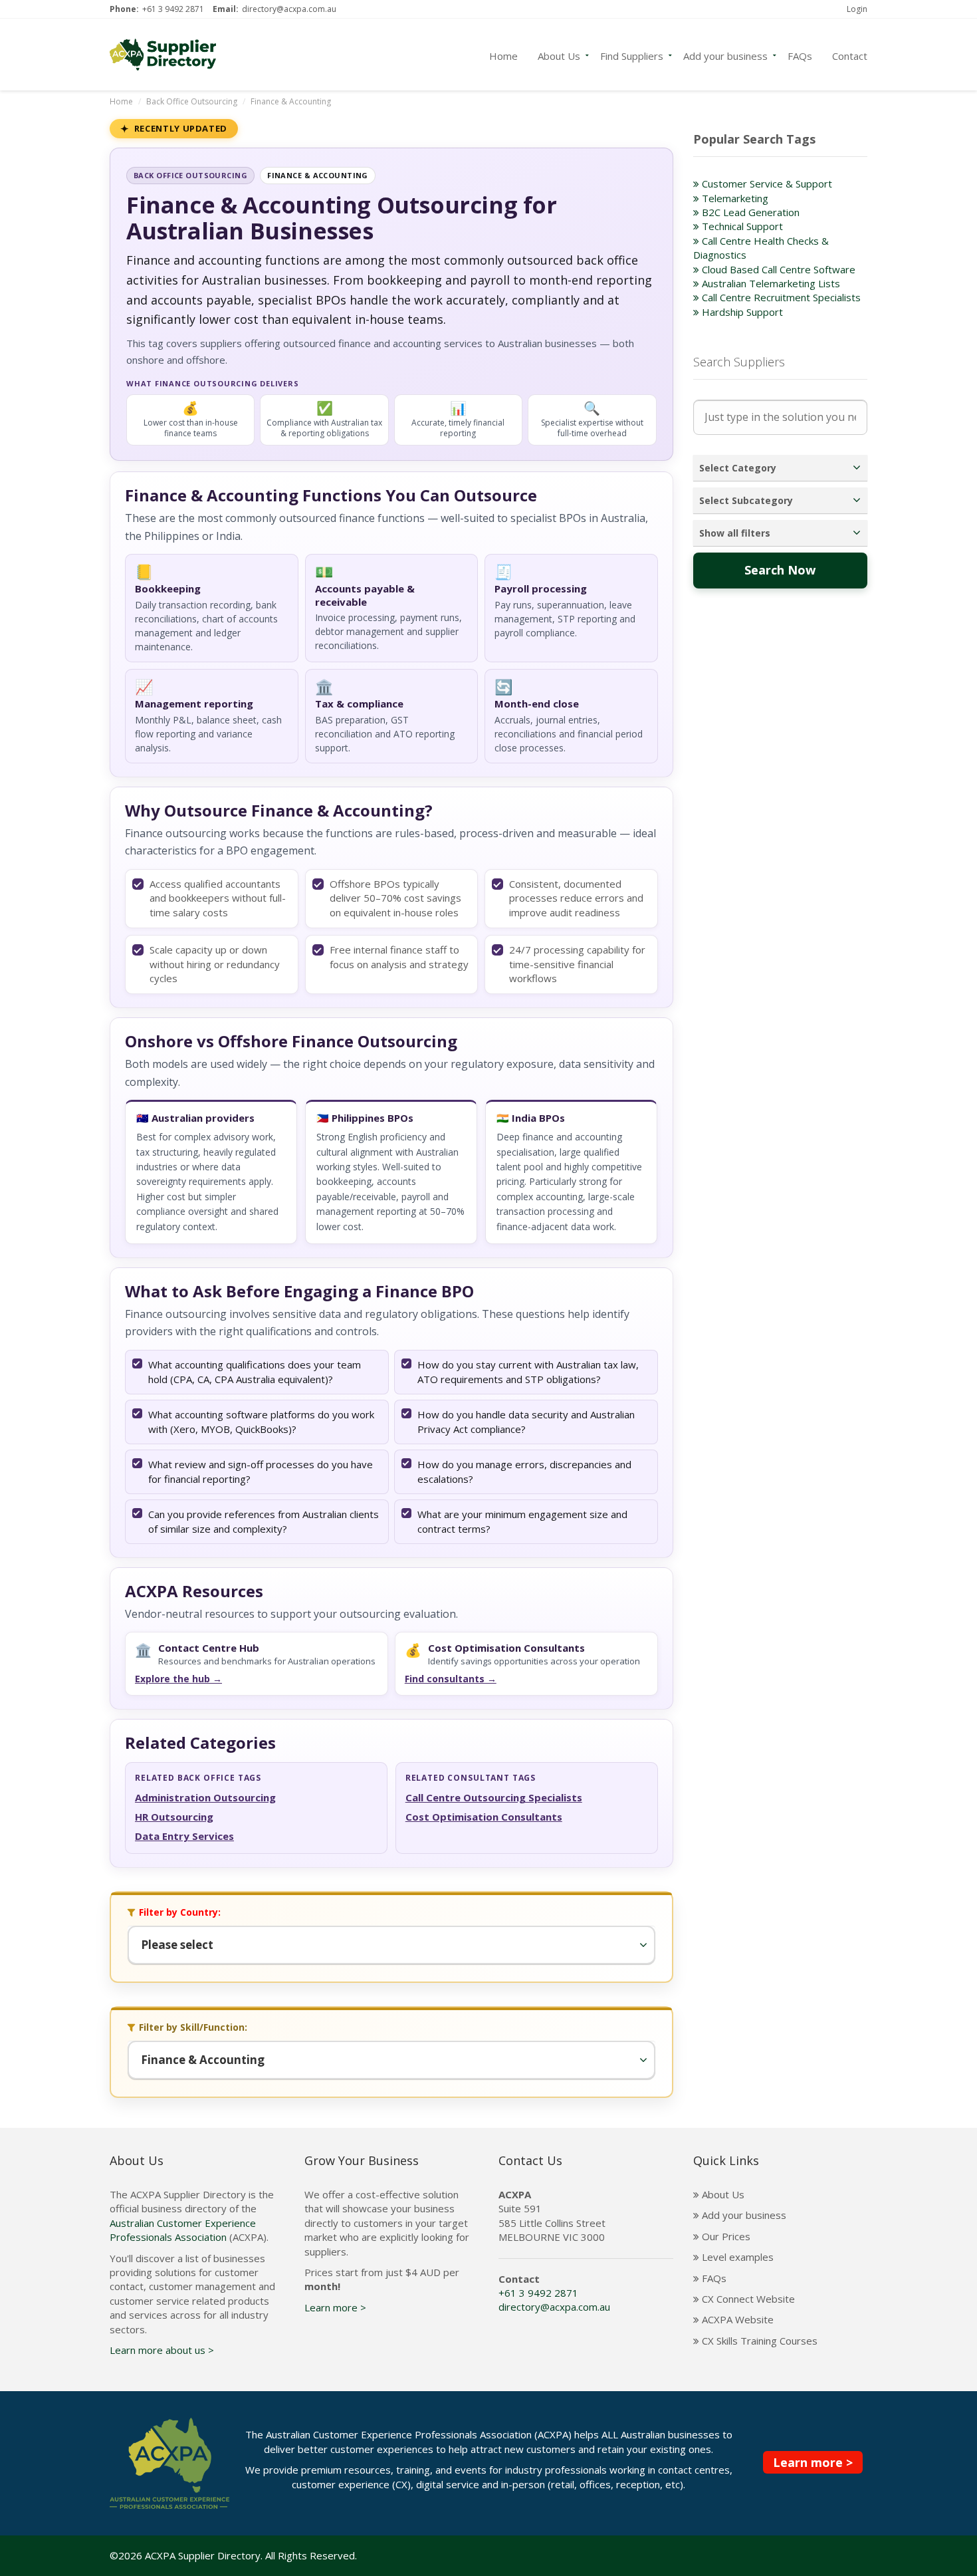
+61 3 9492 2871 (173, 9)
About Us (559, 55)
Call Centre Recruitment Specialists (780, 297)
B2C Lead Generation (749, 212)
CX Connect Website (747, 2299)
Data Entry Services (184, 1836)
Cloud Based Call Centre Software (777, 269)
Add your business (725, 55)
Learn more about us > (162, 2350)
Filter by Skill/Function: (193, 2027)
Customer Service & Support (766, 184)
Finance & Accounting (291, 101)
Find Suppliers (632, 55)
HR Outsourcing (174, 1817)
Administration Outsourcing (205, 1797)
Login (857, 9)
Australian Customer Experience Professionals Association (183, 2230)
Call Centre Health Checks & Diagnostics (761, 248)
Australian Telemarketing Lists (770, 283)
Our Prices (725, 2236)
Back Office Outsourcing (192, 101)
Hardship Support (741, 312)
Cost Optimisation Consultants (484, 1817)
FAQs (800, 55)
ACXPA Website (736, 2319)
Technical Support (741, 226)
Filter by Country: (180, 1912)
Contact (850, 55)
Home (503, 55)
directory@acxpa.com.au (289, 9)
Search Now (780, 570)
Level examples (736, 2257)
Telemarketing (734, 198)
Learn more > (335, 2307)
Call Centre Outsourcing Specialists (494, 1797)
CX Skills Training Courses (758, 2341)
